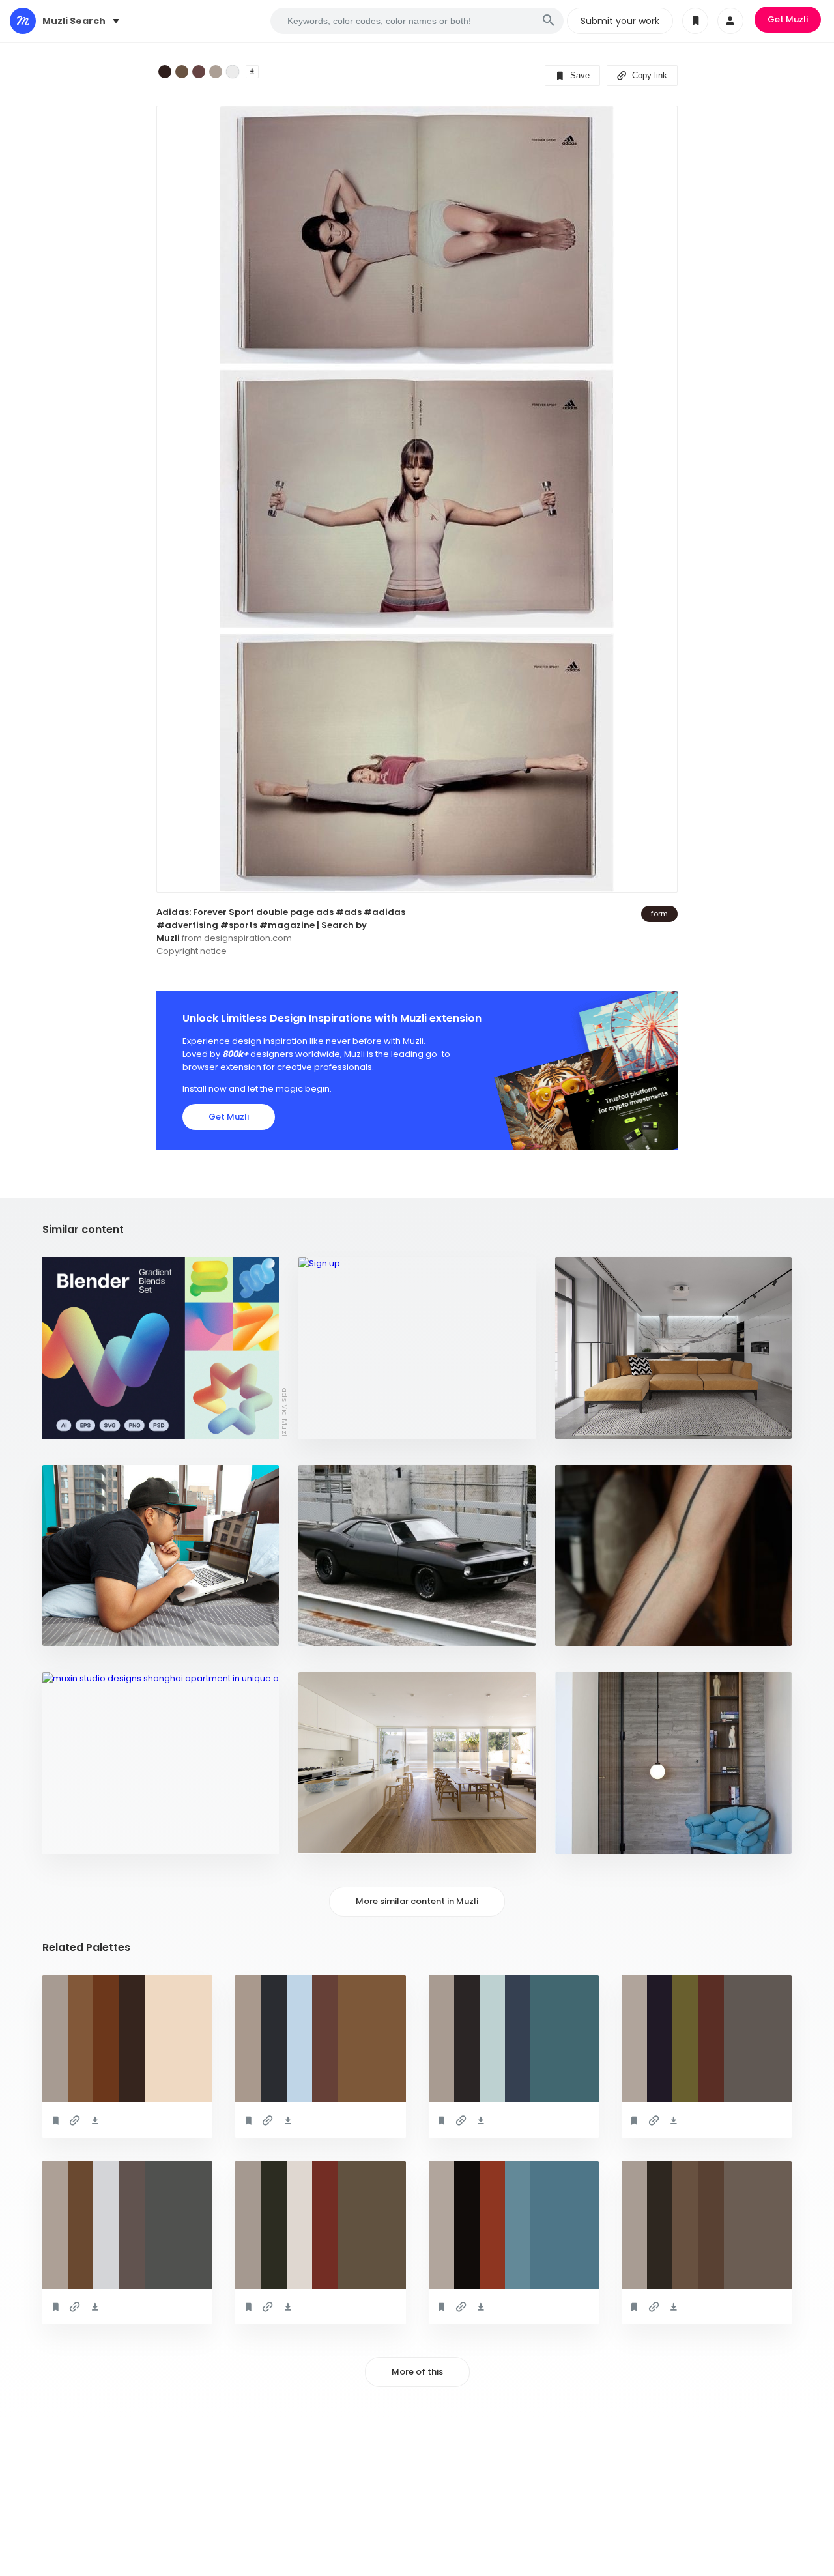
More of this (417, 2372)
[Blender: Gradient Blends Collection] (161, 1348)
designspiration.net (608, 1422)
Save (579, 75)
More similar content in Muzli (417, 1901)
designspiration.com (248, 938)
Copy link (648, 75)
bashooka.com (339, 1422)
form (659, 914)
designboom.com (89, 1837)
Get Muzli (788, 19)
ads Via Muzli (285, 1413)
